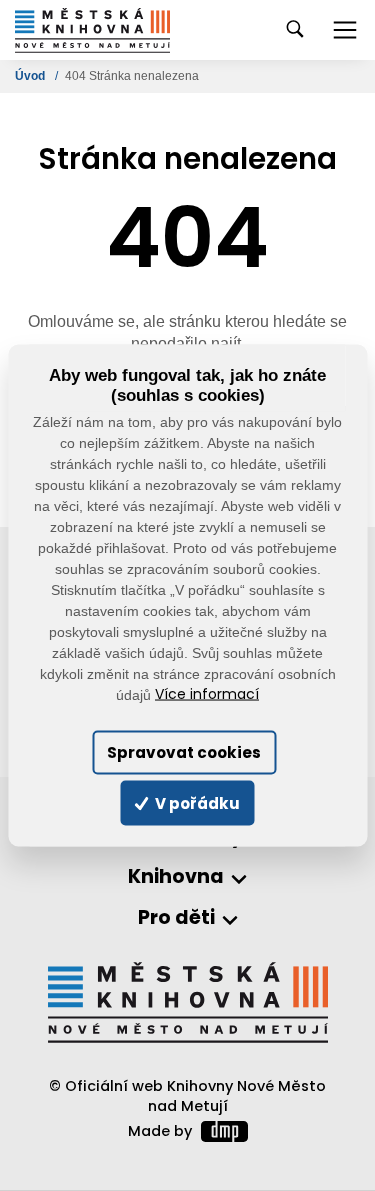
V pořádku (196, 802)
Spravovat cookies (184, 752)
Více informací (207, 694)
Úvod (31, 76)
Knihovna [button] (176, 877)
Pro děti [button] (176, 918)
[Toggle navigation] (345, 30)
